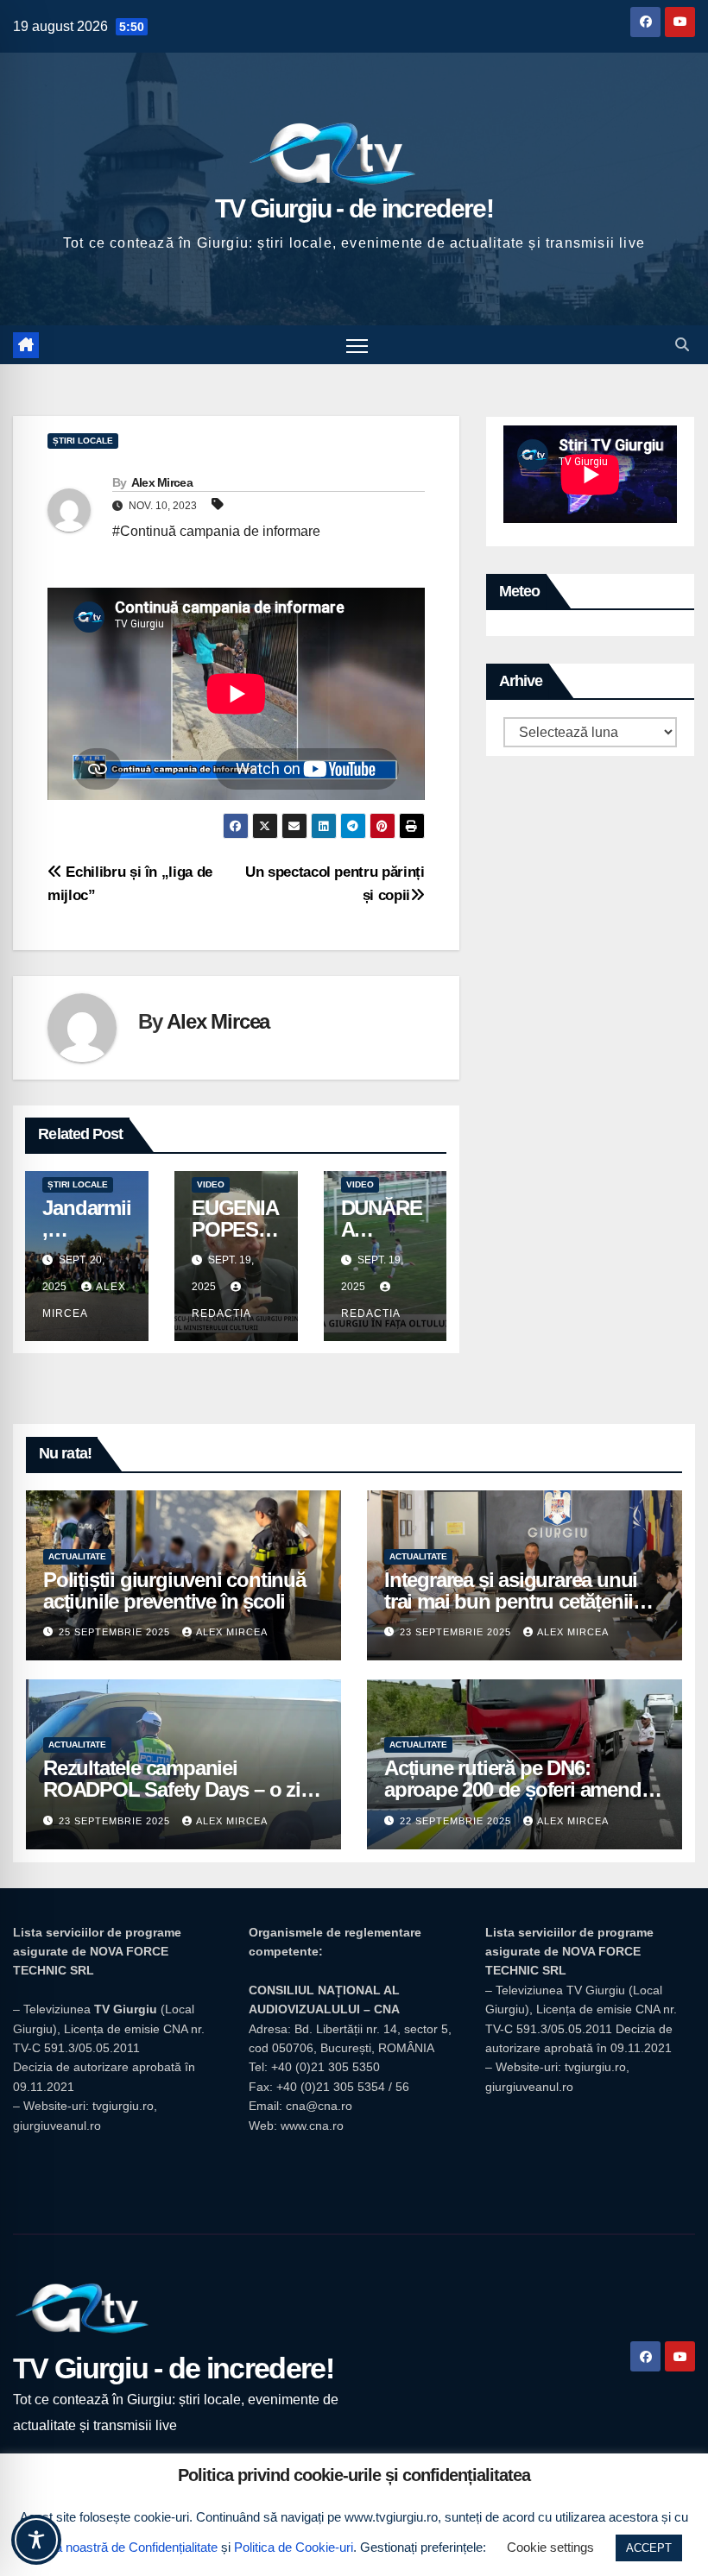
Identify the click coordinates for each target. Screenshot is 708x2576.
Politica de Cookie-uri (294, 2547)
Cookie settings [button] (550, 2547)
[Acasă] (26, 345)
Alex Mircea (162, 482)
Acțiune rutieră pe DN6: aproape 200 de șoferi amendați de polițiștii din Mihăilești (523, 1789)
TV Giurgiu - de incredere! (354, 208)
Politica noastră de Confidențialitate (120, 2547)
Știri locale (83, 441)
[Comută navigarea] (357, 345)
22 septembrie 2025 (457, 1821)
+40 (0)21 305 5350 (326, 2067)
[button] (682, 345)
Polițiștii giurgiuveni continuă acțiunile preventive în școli (174, 1590)
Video (211, 1184)
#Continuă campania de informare (216, 531)
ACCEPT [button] (649, 2548)
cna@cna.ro (319, 2106)
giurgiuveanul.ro (57, 2126)
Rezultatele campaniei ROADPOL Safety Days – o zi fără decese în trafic (172, 1789)
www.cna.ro (312, 2126)
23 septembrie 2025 (457, 1632)
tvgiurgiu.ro (123, 2106)
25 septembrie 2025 (116, 1632)
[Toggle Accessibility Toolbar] (36, 2540)
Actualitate (77, 1556)
